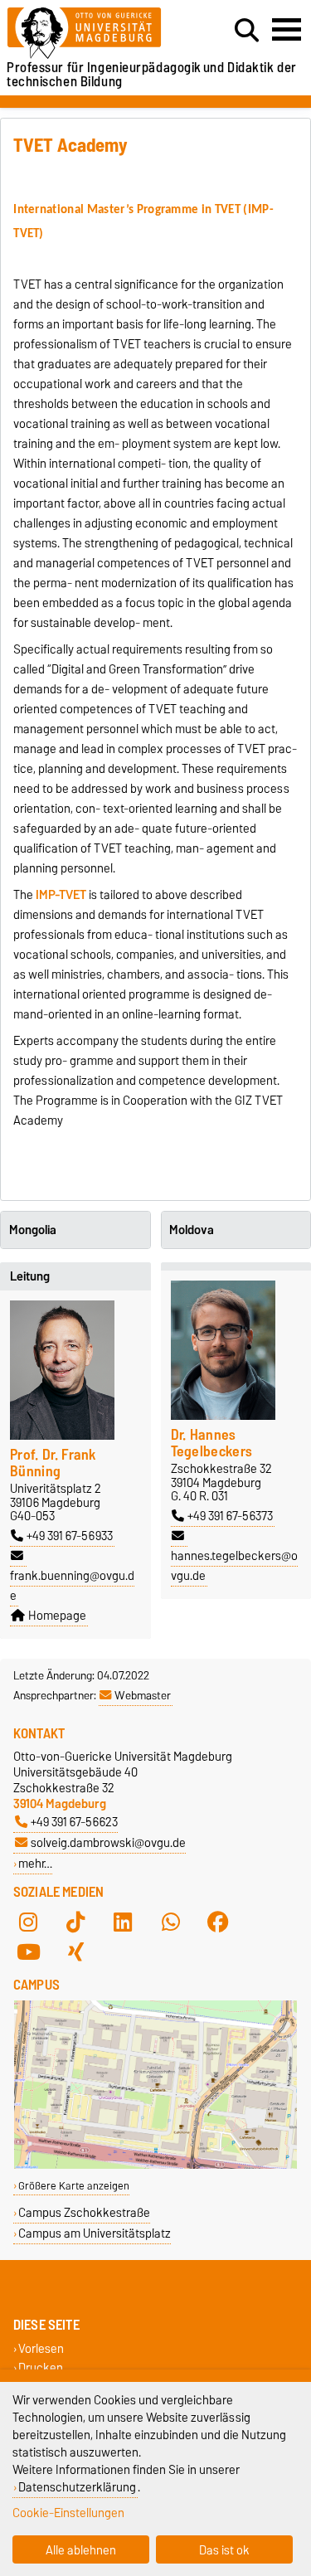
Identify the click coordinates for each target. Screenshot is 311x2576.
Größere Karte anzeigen (74, 2186)
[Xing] (75, 1951)
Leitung (30, 1276)
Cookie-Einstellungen (68, 2513)
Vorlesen (41, 2349)
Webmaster (143, 1695)
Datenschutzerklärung (77, 2487)
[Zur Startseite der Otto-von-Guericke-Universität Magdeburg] (96, 34)
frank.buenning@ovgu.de (72, 1586)
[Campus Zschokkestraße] (155, 2165)
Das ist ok (224, 2550)
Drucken (41, 2368)
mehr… (35, 1863)
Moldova (192, 1230)
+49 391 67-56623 (74, 1822)
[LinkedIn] (123, 1922)
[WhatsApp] (171, 1922)
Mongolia (33, 1230)
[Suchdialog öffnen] (247, 31)
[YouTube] (28, 1951)
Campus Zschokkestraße (84, 2212)
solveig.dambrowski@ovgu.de (108, 1842)
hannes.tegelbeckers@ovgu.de (234, 1566)
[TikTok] (75, 1922)
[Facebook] (218, 1922)
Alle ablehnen (81, 2550)
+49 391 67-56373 (230, 1516)
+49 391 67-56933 (70, 1536)
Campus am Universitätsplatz (95, 2233)
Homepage (57, 1616)
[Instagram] (28, 1922)
